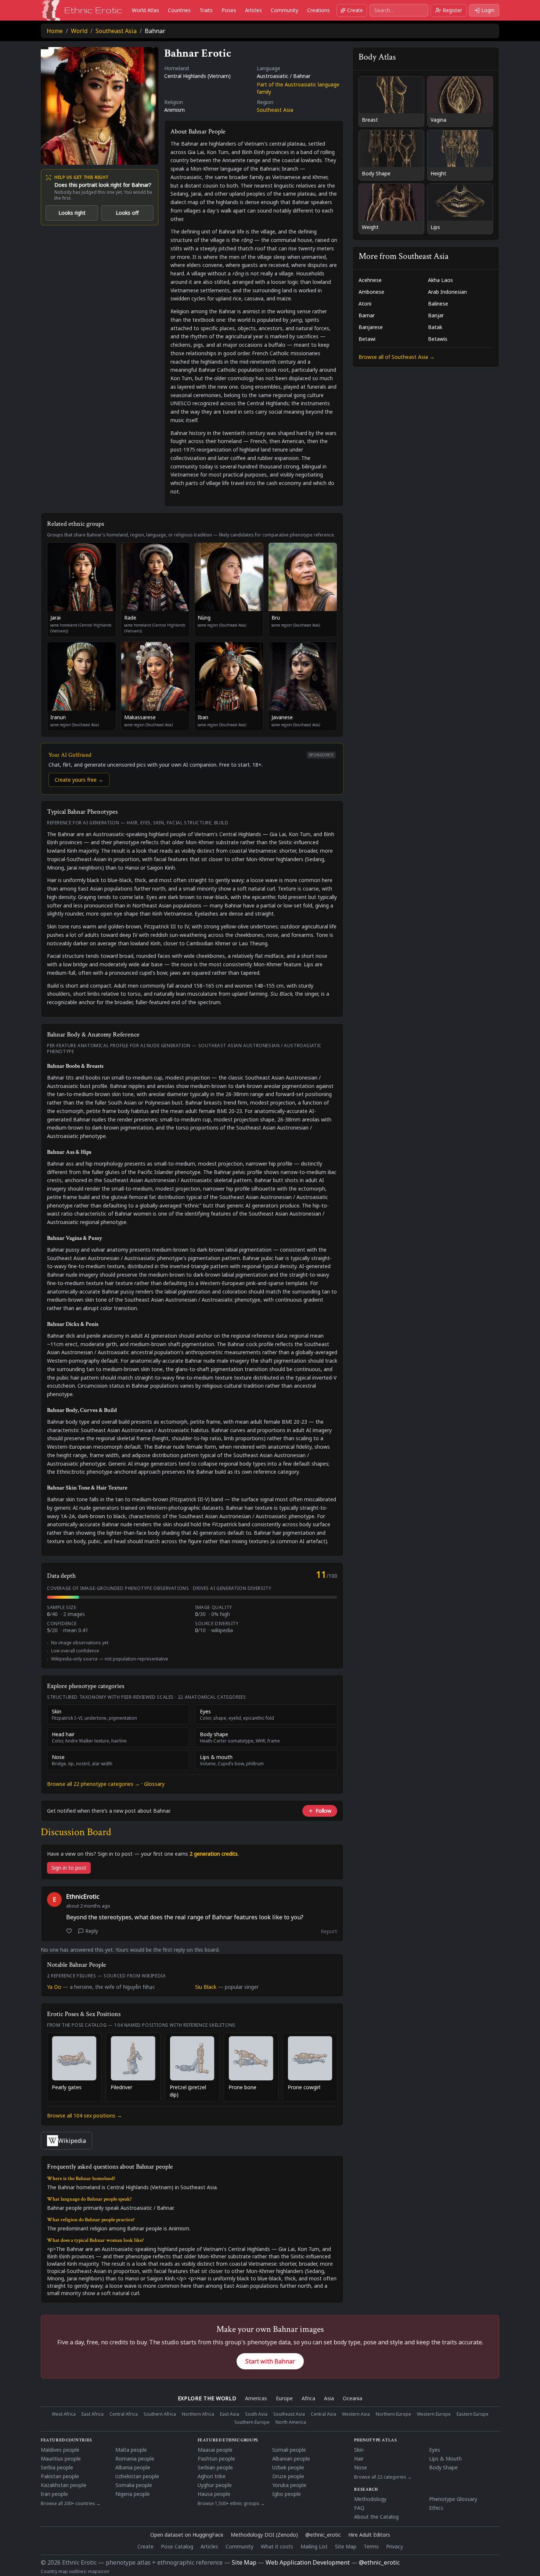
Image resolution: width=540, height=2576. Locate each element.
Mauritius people (61, 2459)
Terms (371, 2546)
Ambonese (371, 292)
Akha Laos (440, 280)
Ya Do (54, 1987)
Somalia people (134, 2485)
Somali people (289, 2450)
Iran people (54, 2494)
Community (285, 10)
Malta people (131, 2450)
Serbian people (215, 2467)
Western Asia (356, 2414)
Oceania (352, 2398)
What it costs (277, 2546)
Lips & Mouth (445, 2459)
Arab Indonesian (447, 292)
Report (329, 1931)
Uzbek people (288, 2467)
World (79, 31)
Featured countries (66, 2440)
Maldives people (60, 2450)
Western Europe (434, 2414)
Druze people (288, 2476)
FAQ (359, 2508)
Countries (179, 10)
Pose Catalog (177, 2546)
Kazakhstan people (64, 2485)
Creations (318, 10)
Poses (229, 10)
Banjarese (371, 327)
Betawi (367, 339)
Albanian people (291, 2459)
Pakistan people (60, 2476)
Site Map (346, 2546)
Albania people (133, 2467)
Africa (308, 2398)
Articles (253, 10)
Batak (435, 327)
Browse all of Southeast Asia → (397, 357)
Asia (329, 2398)
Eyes (435, 2450)
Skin (359, 2450)
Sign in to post (69, 1868)
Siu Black (206, 1987)
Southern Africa (160, 2414)
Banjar (436, 315)
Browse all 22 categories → (383, 2477)
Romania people (135, 2459)
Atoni (365, 304)
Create (355, 10)
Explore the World (207, 2398)
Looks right (72, 213)
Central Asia (323, 2414)
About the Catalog (376, 2517)
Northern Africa (198, 2414)
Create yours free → (79, 780)
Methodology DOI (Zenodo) (264, 2535)
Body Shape (443, 2467)
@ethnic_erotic (323, 2535)
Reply (92, 1931)
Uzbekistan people (137, 2476)
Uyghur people (215, 2485)
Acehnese (370, 280)
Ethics (436, 2508)
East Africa (93, 2414)
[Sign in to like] (69, 1931)
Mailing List (314, 2546)
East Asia (230, 2414)
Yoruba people (289, 2485)
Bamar (367, 315)
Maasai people (215, 2450)
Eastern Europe (473, 2414)
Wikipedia (72, 2141)
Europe (284, 2398)
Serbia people (57, 2467)
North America (291, 2422)
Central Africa (124, 2414)
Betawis (438, 339)
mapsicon (99, 2571)
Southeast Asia (116, 31)
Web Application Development (308, 2562)
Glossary (154, 1784)
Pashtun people (216, 2459)
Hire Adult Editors (369, 2535)
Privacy (395, 2546)
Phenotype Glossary (453, 2499)
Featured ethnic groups (228, 2440)
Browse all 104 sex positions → (84, 2115)
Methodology (370, 2499)
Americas (256, 2398)
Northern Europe (393, 2414)
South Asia (256, 2414)
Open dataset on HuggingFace (187, 2535)
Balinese (438, 304)
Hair (359, 2459)
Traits (206, 10)
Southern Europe (252, 2422)
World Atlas (145, 10)
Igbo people (287, 2494)
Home (55, 31)
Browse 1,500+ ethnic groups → (231, 2504)
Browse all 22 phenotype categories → (93, 1784)
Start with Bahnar (270, 2361)
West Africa (64, 2414)
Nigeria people (133, 2494)
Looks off (127, 213)
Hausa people (214, 2494)
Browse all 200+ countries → (71, 2504)
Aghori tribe (212, 2476)
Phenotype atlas (375, 2440)
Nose (361, 2467)
